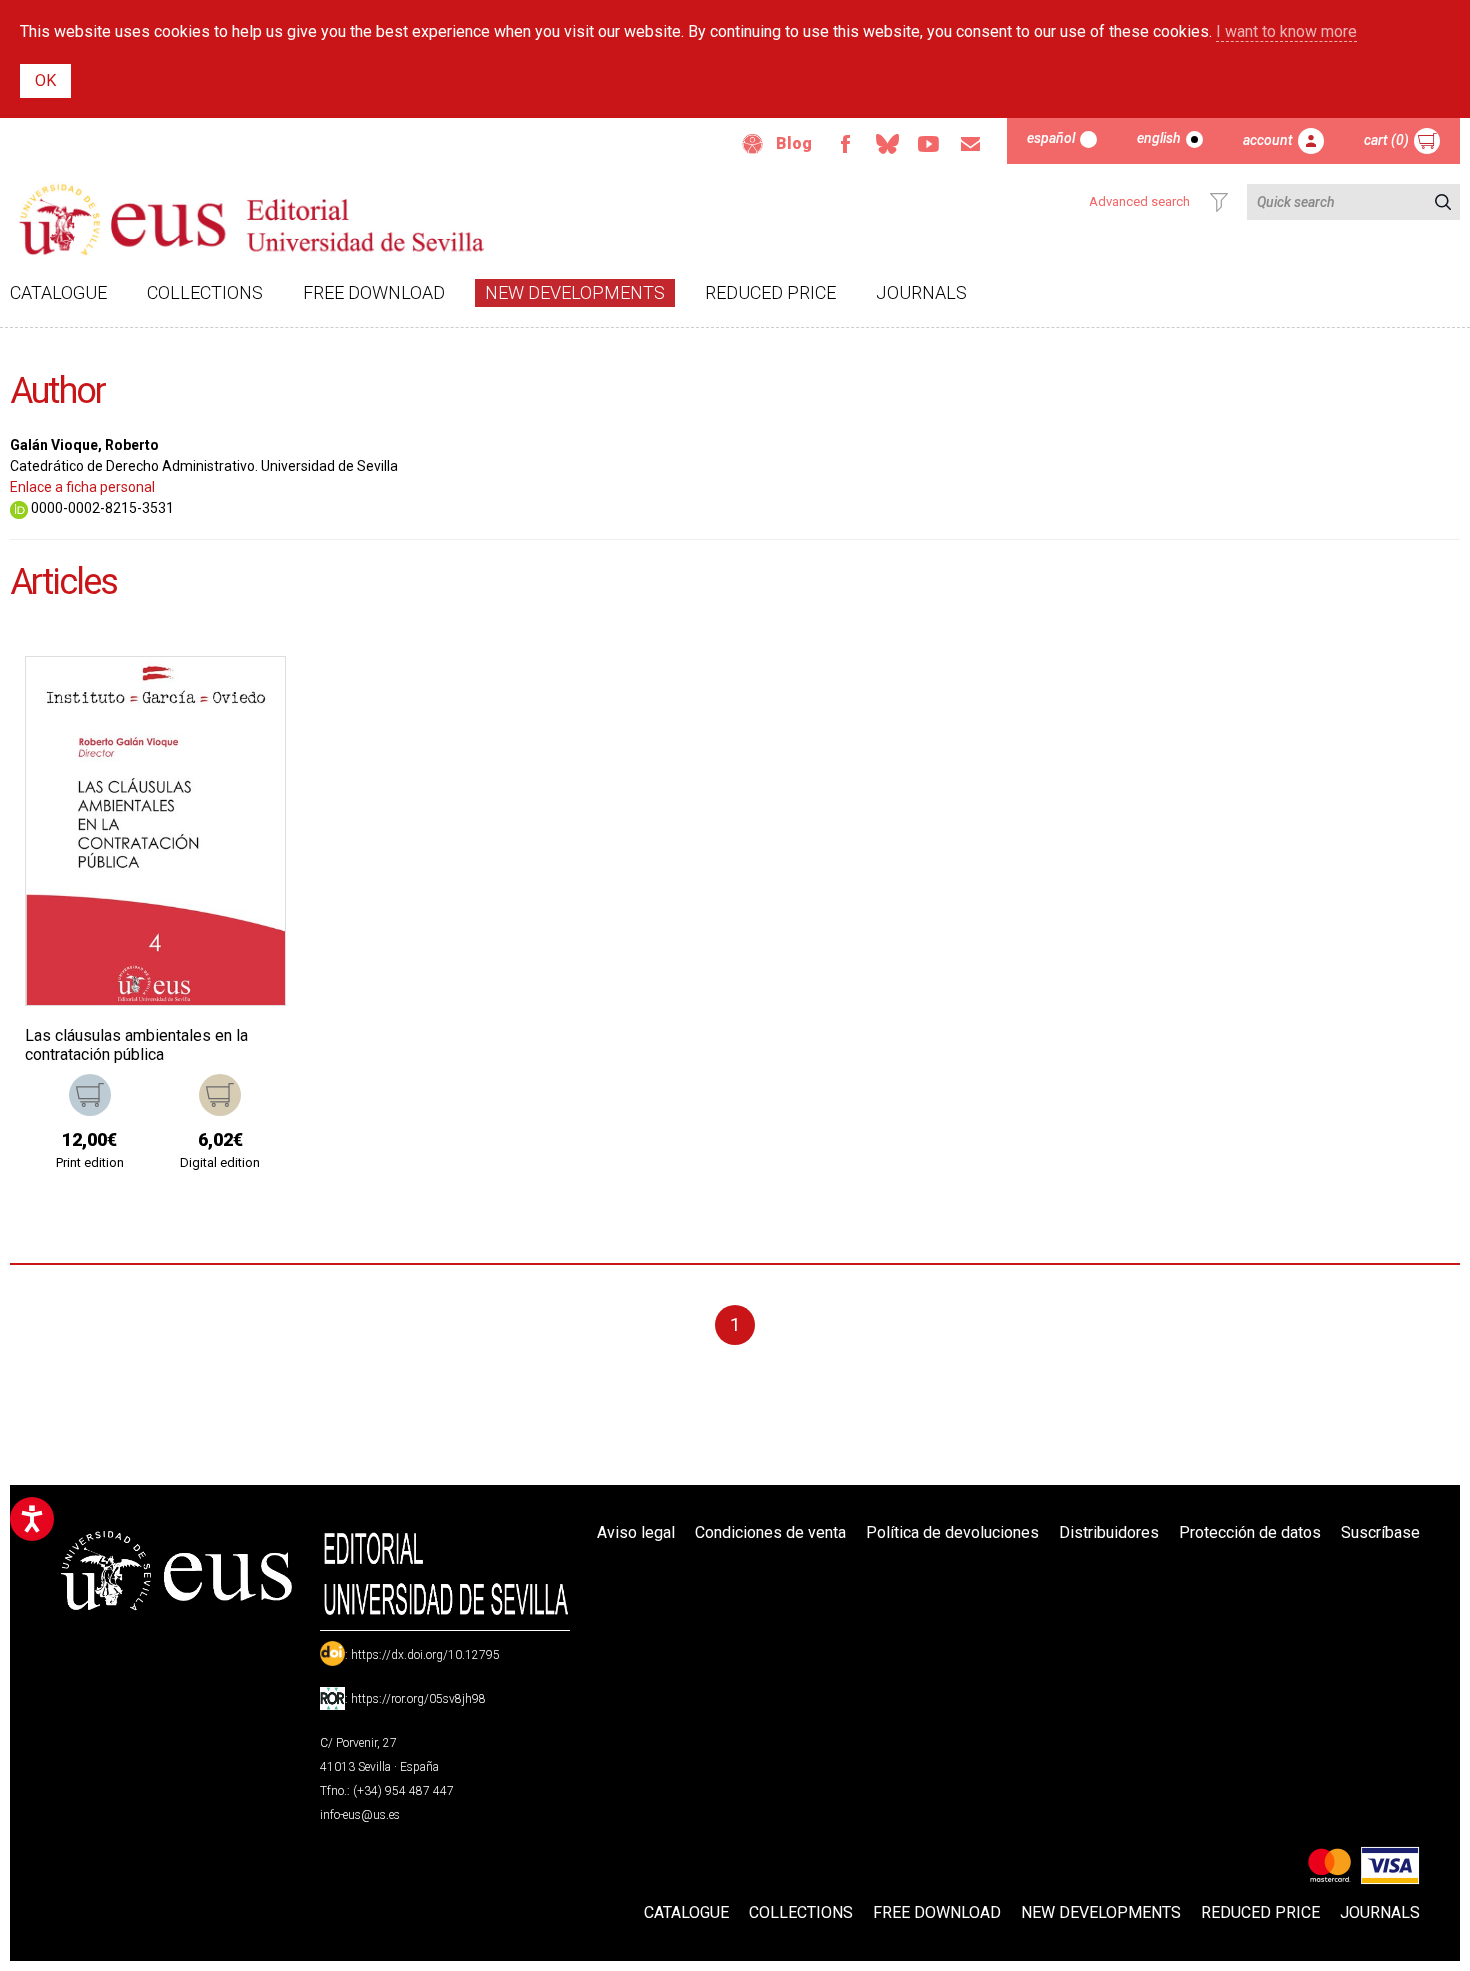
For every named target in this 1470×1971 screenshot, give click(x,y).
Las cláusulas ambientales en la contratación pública (136, 1045)
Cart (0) (1386, 140)
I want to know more (1286, 31)
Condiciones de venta (770, 1532)
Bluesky (887, 144)
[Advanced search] (1219, 202)
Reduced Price (770, 292)
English (1159, 138)
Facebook (845, 144)
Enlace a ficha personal (82, 487)
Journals (921, 292)
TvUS (929, 144)
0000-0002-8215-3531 (101, 508)
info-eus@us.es (360, 1815)
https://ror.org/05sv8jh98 (418, 1699)
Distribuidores (1109, 1532)
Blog (794, 143)
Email (971, 144)
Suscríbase (1380, 1532)
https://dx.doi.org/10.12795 (425, 1655)
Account (1268, 140)
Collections (205, 292)
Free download (374, 292)
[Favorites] (245, 697)
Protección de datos (1250, 1532)
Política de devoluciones (952, 1532)
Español (1051, 138)
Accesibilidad (753, 144)
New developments (575, 292)
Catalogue (58, 292)
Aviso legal (636, 1532)
